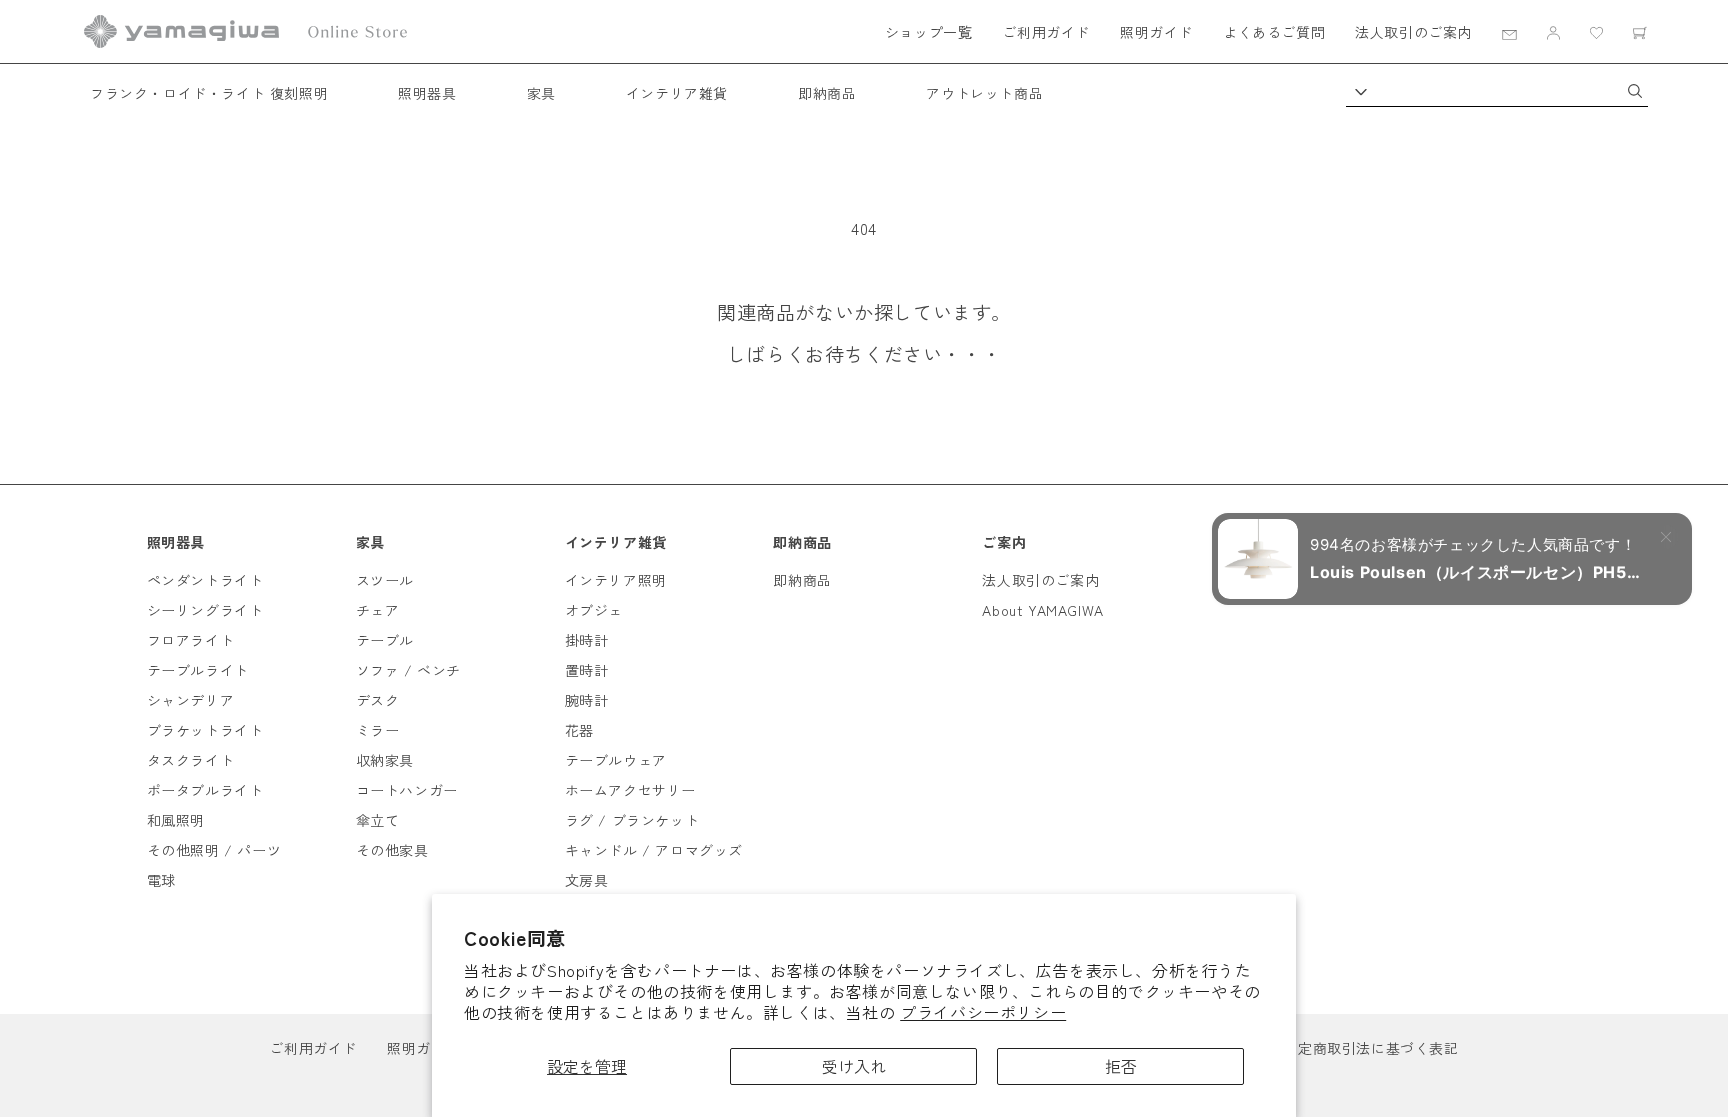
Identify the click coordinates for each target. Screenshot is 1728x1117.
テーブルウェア (616, 760)
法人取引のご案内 (1413, 32)
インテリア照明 (616, 580)
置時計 (587, 670)
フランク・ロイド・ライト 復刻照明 (209, 93)
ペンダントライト (205, 580)
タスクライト (191, 760)
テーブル (385, 640)
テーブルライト (198, 670)
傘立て (378, 820)
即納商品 (827, 93)
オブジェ (594, 610)
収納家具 (385, 760)
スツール (385, 580)
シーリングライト (205, 610)
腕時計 (587, 700)
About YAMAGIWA (1042, 610)
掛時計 (587, 640)
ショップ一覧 (929, 32)
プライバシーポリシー (983, 1012)
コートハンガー (407, 790)
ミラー (378, 730)
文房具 (587, 880)
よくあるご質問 (1274, 32)
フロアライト (191, 640)
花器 (579, 730)
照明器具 (427, 93)
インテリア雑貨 (677, 93)
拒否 (1121, 1066)
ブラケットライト (205, 730)
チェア (378, 610)
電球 (161, 880)
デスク (378, 700)
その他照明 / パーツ (214, 850)
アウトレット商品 (984, 93)
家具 (541, 93)
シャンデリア (191, 700)
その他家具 (392, 850)
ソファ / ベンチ (408, 670)
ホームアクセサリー (630, 790)
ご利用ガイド (1046, 32)
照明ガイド (1156, 32)
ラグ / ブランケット (632, 820)
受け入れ (854, 1066)
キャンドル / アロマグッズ (654, 850)
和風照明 (176, 820)
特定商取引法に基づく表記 (1370, 1048)
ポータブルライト (205, 790)
